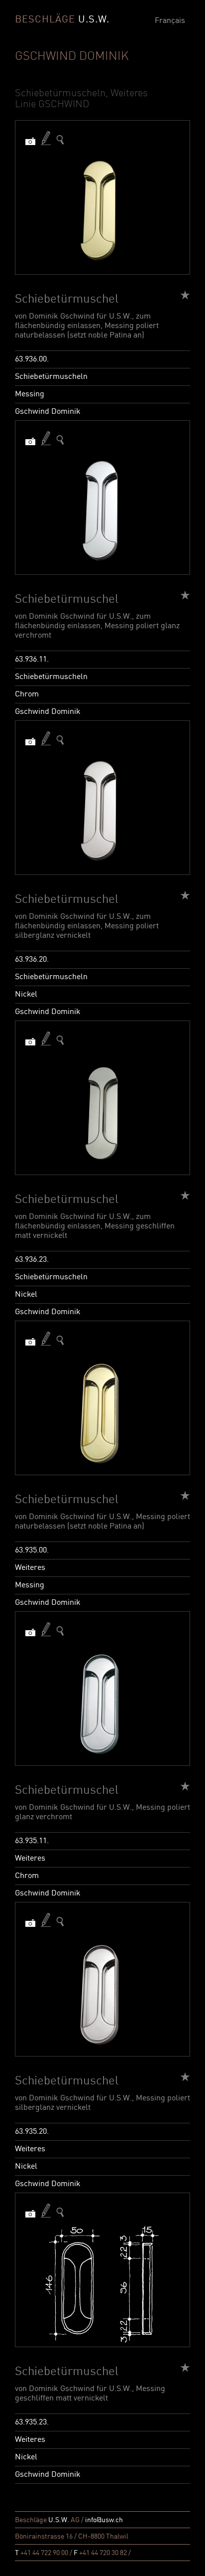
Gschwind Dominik (48, 412)
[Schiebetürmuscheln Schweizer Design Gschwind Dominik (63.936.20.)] (60, 740)
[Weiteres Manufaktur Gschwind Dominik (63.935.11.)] (60, 1631)
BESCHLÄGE (62, 20)
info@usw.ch (104, 2520)
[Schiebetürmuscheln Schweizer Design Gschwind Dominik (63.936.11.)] (60, 440)
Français (170, 21)
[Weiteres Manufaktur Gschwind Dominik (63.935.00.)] (60, 1340)
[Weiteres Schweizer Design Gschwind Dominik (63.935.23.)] (60, 2212)
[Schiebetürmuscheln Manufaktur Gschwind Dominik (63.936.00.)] (60, 140)
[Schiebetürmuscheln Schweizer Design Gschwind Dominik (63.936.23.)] (60, 1040)
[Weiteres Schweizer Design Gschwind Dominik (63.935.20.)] (60, 1922)
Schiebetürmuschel (67, 300)
